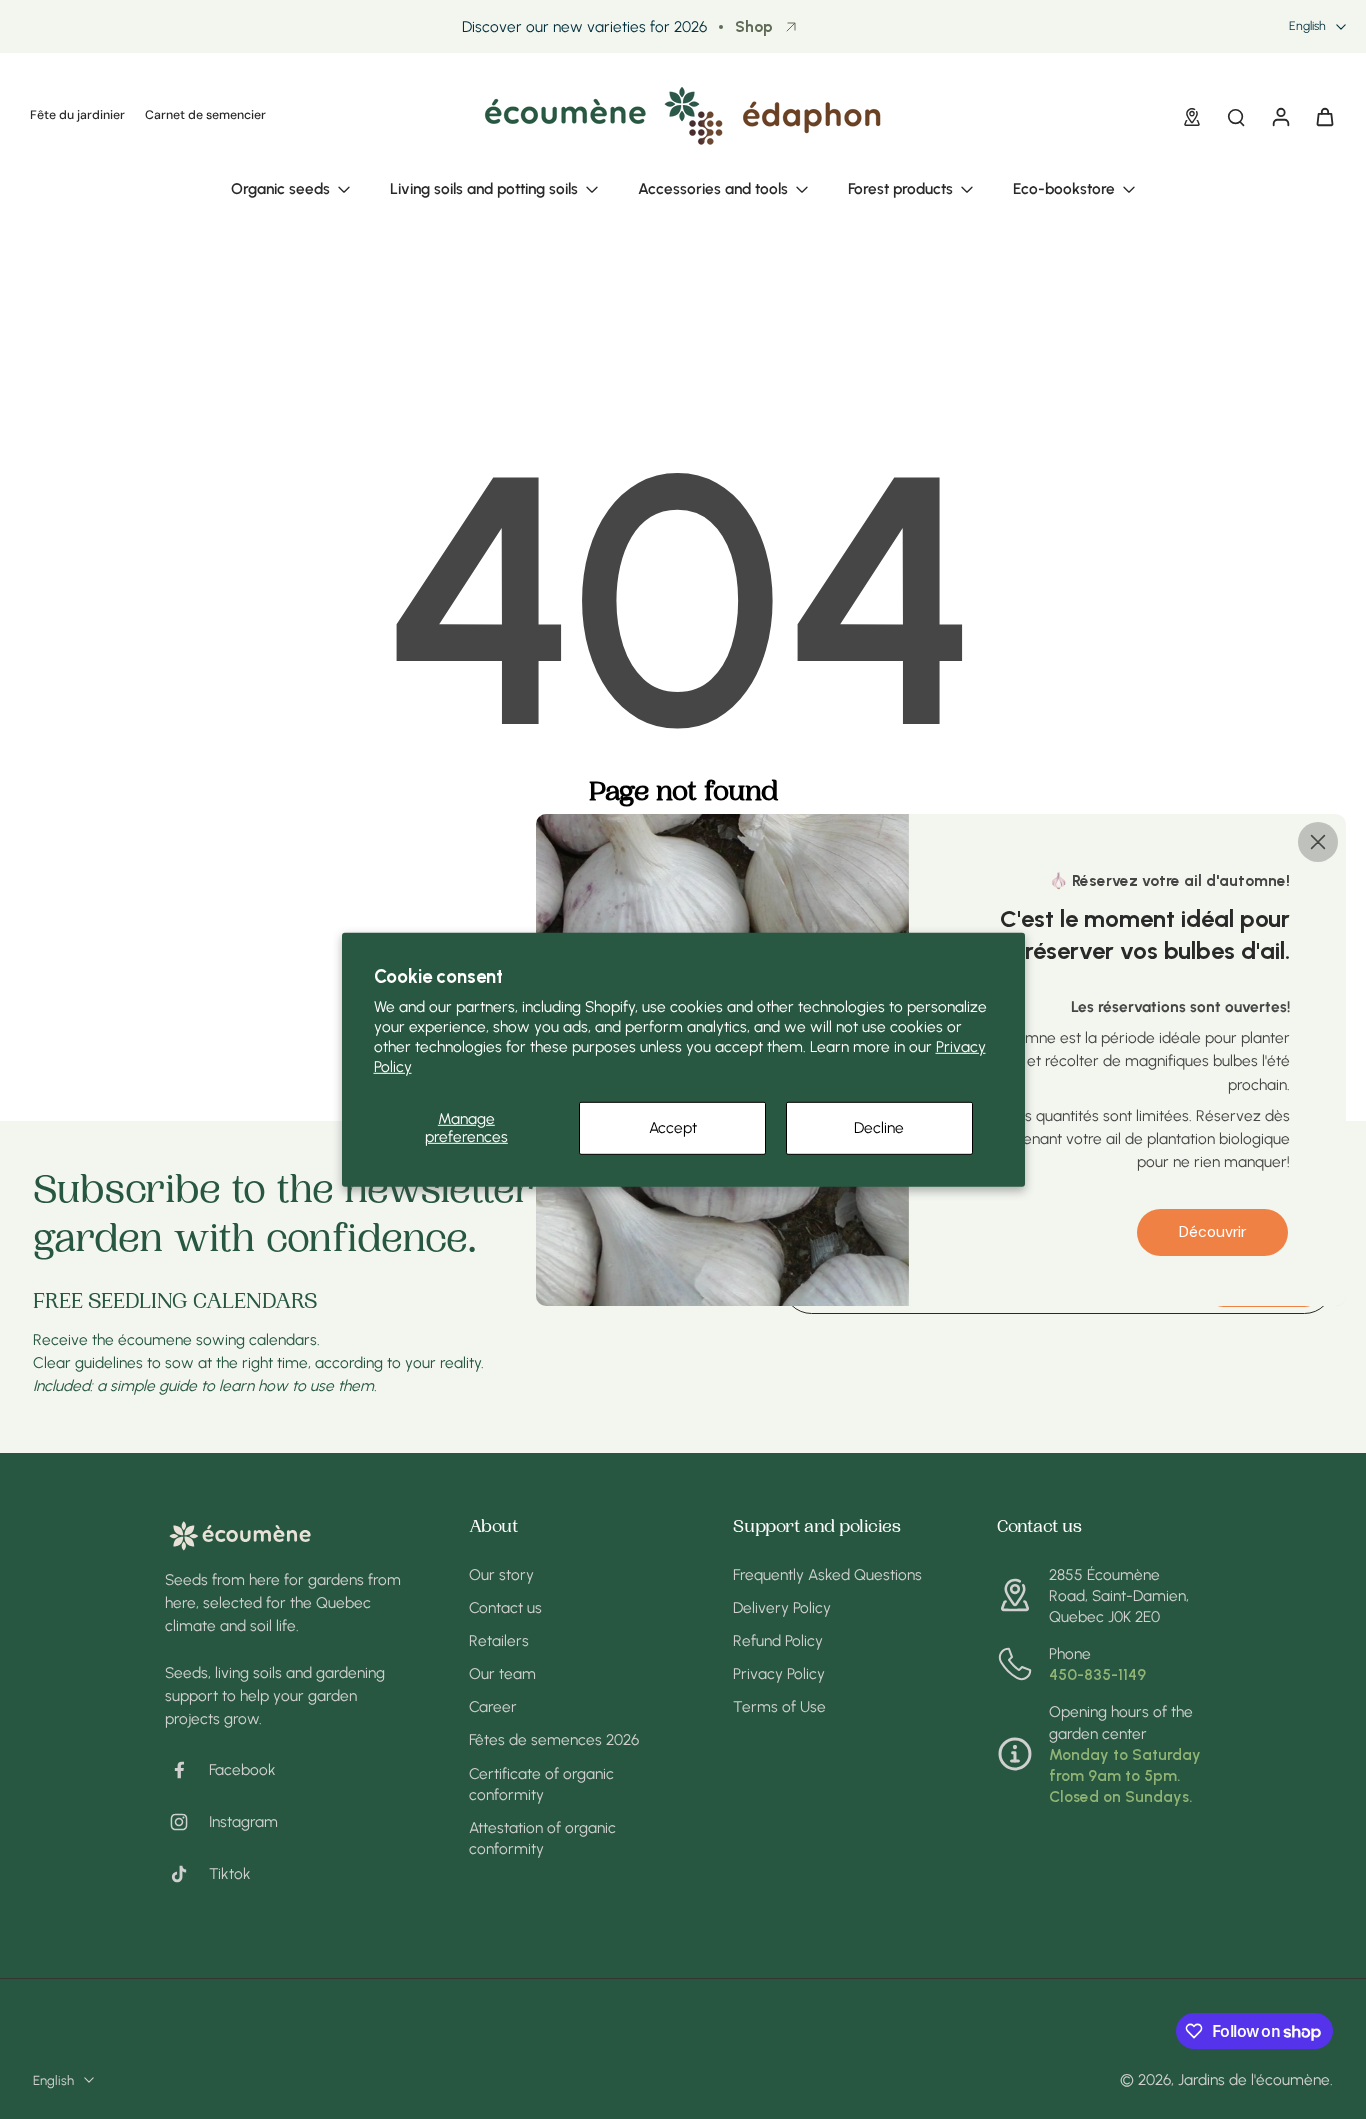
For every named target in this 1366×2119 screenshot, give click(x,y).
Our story (501, 1574)
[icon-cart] (1324, 116)
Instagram (243, 1821)
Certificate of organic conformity (541, 1784)
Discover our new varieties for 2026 (584, 26)
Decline (879, 1127)
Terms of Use (779, 1706)
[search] (1236, 116)
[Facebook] (187, 1770)
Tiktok (230, 1873)
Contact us (505, 1607)
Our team (502, 1673)
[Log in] (1280, 116)
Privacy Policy (779, 1673)
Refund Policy (778, 1640)
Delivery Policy (782, 1607)
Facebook (242, 1769)
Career (493, 1706)
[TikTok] (187, 1874)
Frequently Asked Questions (827, 1574)
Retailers (499, 1640)
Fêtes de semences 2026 (554, 1739)
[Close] (1318, 841)
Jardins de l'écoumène (1254, 2079)
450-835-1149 (1097, 1674)
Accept (673, 1127)
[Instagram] (187, 1822)
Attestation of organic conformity (542, 1838)
